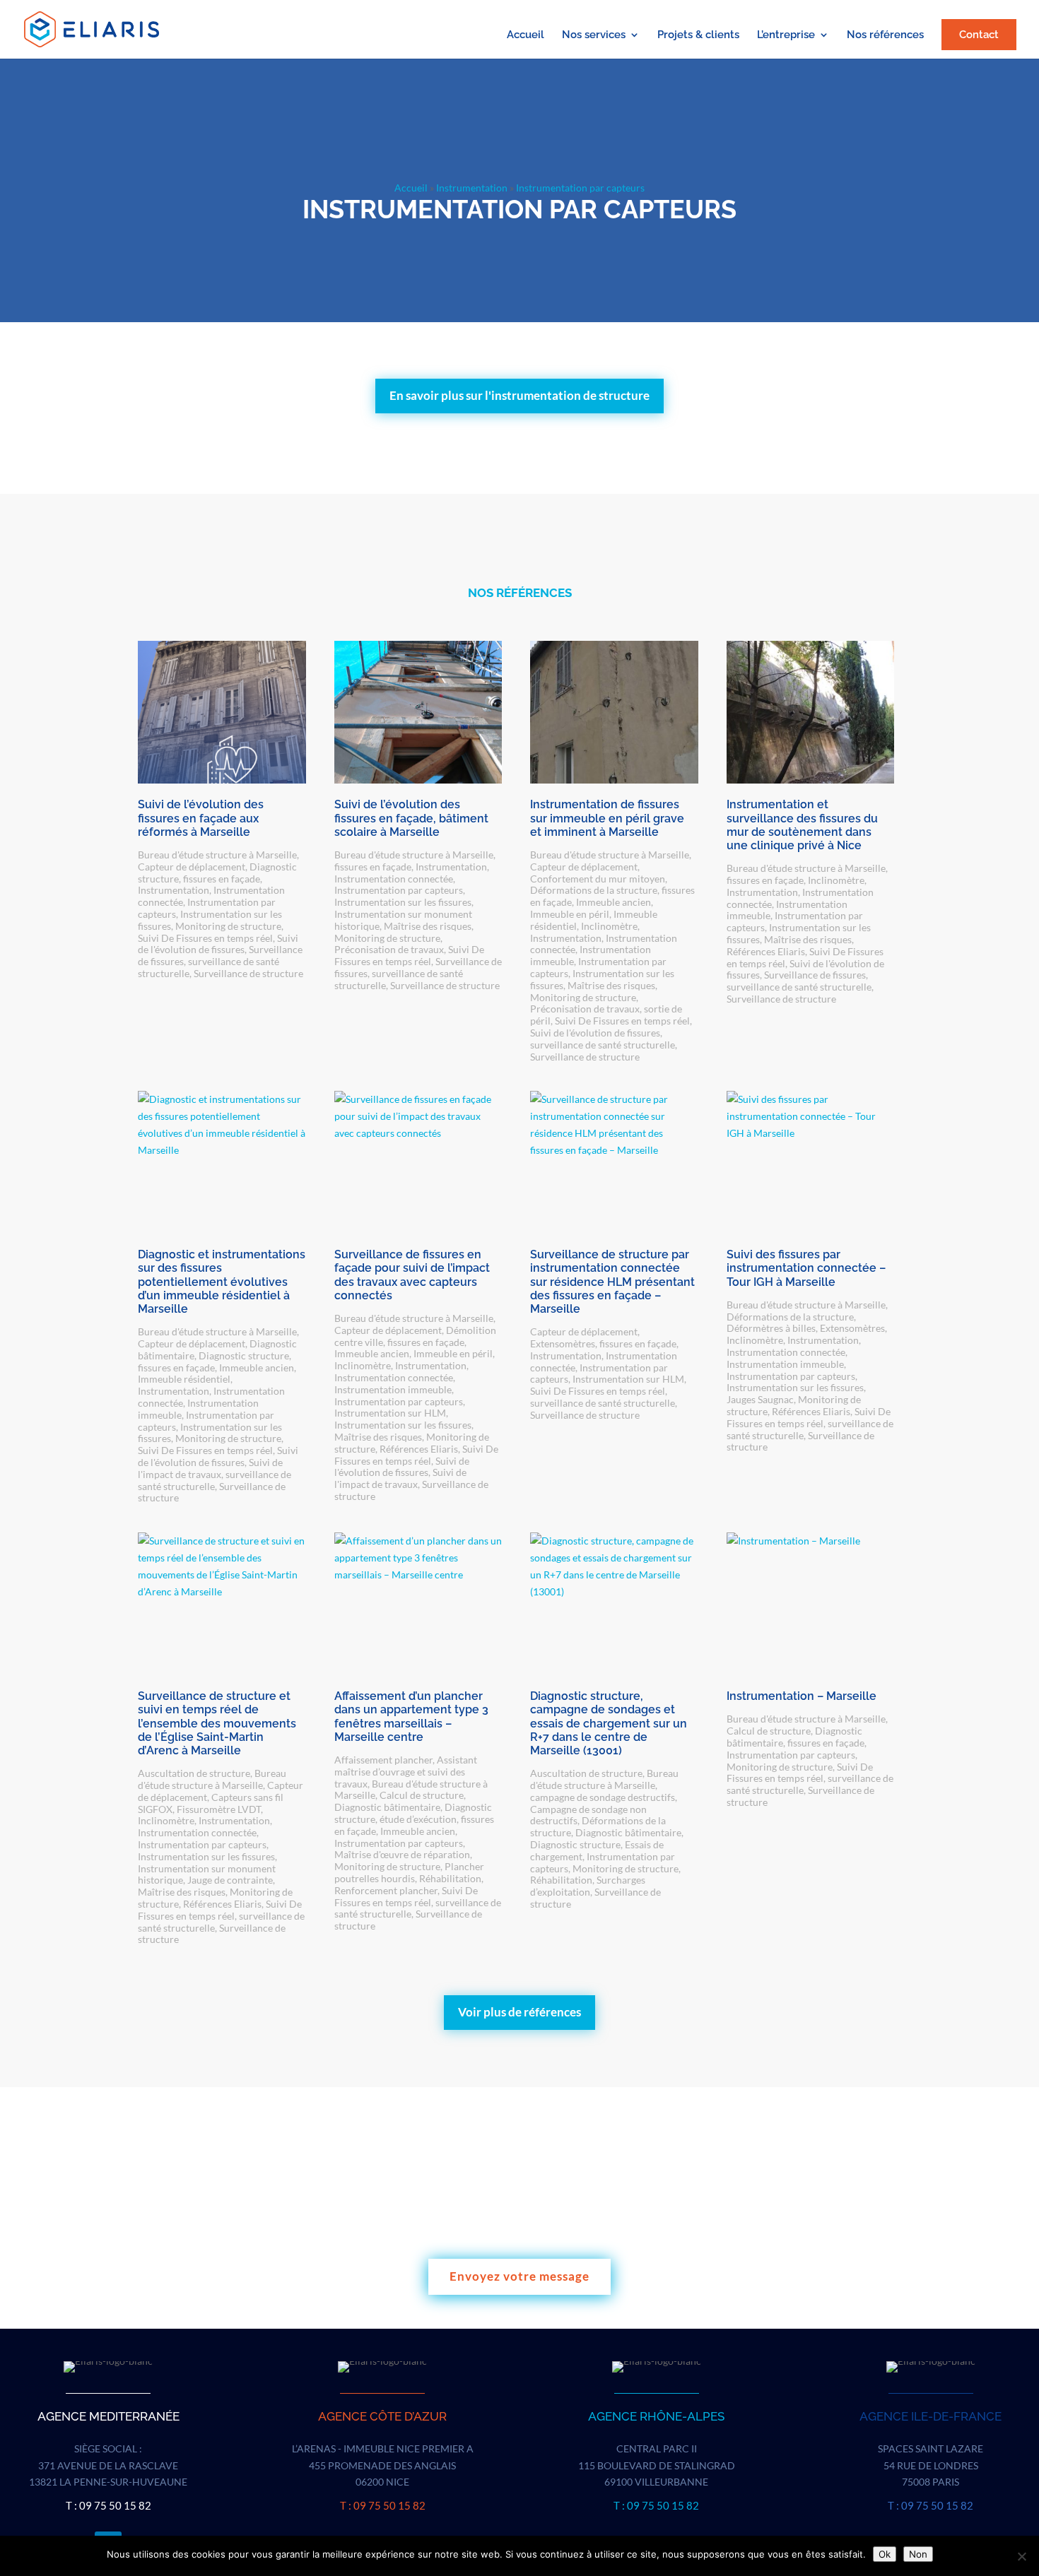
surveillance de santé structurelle (603, 1045)
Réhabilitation (450, 1878)
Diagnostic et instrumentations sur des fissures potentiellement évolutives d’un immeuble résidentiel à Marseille (222, 1282)
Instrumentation (472, 188)
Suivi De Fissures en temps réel (205, 938)
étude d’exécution (418, 1819)
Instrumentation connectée (394, 879)
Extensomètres (563, 1343)
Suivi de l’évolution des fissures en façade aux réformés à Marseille (201, 818)
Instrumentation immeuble (393, 1389)
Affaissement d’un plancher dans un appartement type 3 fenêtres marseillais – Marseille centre (411, 1717)
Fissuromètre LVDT (219, 1809)
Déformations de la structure (594, 890)
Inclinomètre (609, 926)
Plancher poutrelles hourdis (409, 1872)
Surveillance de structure (248, 973)
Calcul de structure (422, 1795)
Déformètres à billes (771, 1328)
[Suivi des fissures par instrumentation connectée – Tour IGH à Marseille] (811, 1162)
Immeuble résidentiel (184, 1379)
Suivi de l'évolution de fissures (218, 944)
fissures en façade (222, 879)
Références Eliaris (766, 951)
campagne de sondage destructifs (603, 1797)
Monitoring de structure (228, 926)
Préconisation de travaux (389, 949)
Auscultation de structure (194, 1773)
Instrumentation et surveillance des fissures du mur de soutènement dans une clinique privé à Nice (802, 825)
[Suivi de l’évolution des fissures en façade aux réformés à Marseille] (222, 712)
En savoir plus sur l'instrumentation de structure (519, 395)
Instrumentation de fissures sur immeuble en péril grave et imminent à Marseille (607, 818)
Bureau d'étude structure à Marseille (217, 855)
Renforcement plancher (386, 1890)
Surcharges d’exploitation (588, 1886)
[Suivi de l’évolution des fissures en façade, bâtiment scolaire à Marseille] (418, 712)
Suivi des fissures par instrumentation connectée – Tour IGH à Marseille (806, 1268)
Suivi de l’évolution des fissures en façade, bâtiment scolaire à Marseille (411, 818)
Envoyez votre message (519, 2276)
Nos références (885, 35)
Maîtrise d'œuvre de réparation (402, 1854)
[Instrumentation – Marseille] (811, 1604)
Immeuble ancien (614, 902)
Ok (885, 2554)
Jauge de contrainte (230, 1880)
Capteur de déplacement (192, 867)
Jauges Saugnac (760, 1399)
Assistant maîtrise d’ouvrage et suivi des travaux (406, 1772)
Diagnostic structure (244, 1355)
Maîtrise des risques (428, 926)
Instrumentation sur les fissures (403, 902)
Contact (979, 35)
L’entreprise (786, 35)
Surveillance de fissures (815, 975)
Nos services (594, 35)
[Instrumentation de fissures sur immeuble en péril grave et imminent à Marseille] (614, 712)
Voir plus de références (519, 2012)
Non (918, 2554)
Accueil (526, 35)
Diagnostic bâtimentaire (387, 1807)
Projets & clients (698, 35)
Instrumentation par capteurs (399, 890)
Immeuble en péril (570, 914)
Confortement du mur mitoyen (598, 879)
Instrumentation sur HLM (390, 1413)
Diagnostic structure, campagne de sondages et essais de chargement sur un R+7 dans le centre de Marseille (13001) (609, 1723)
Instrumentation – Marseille (802, 1696)
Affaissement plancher (383, 1760)
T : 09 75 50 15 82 (108, 2505)
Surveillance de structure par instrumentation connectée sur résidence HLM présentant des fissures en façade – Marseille (612, 1282)
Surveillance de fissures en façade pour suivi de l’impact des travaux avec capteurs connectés (412, 1275)
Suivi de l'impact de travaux (210, 1468)
